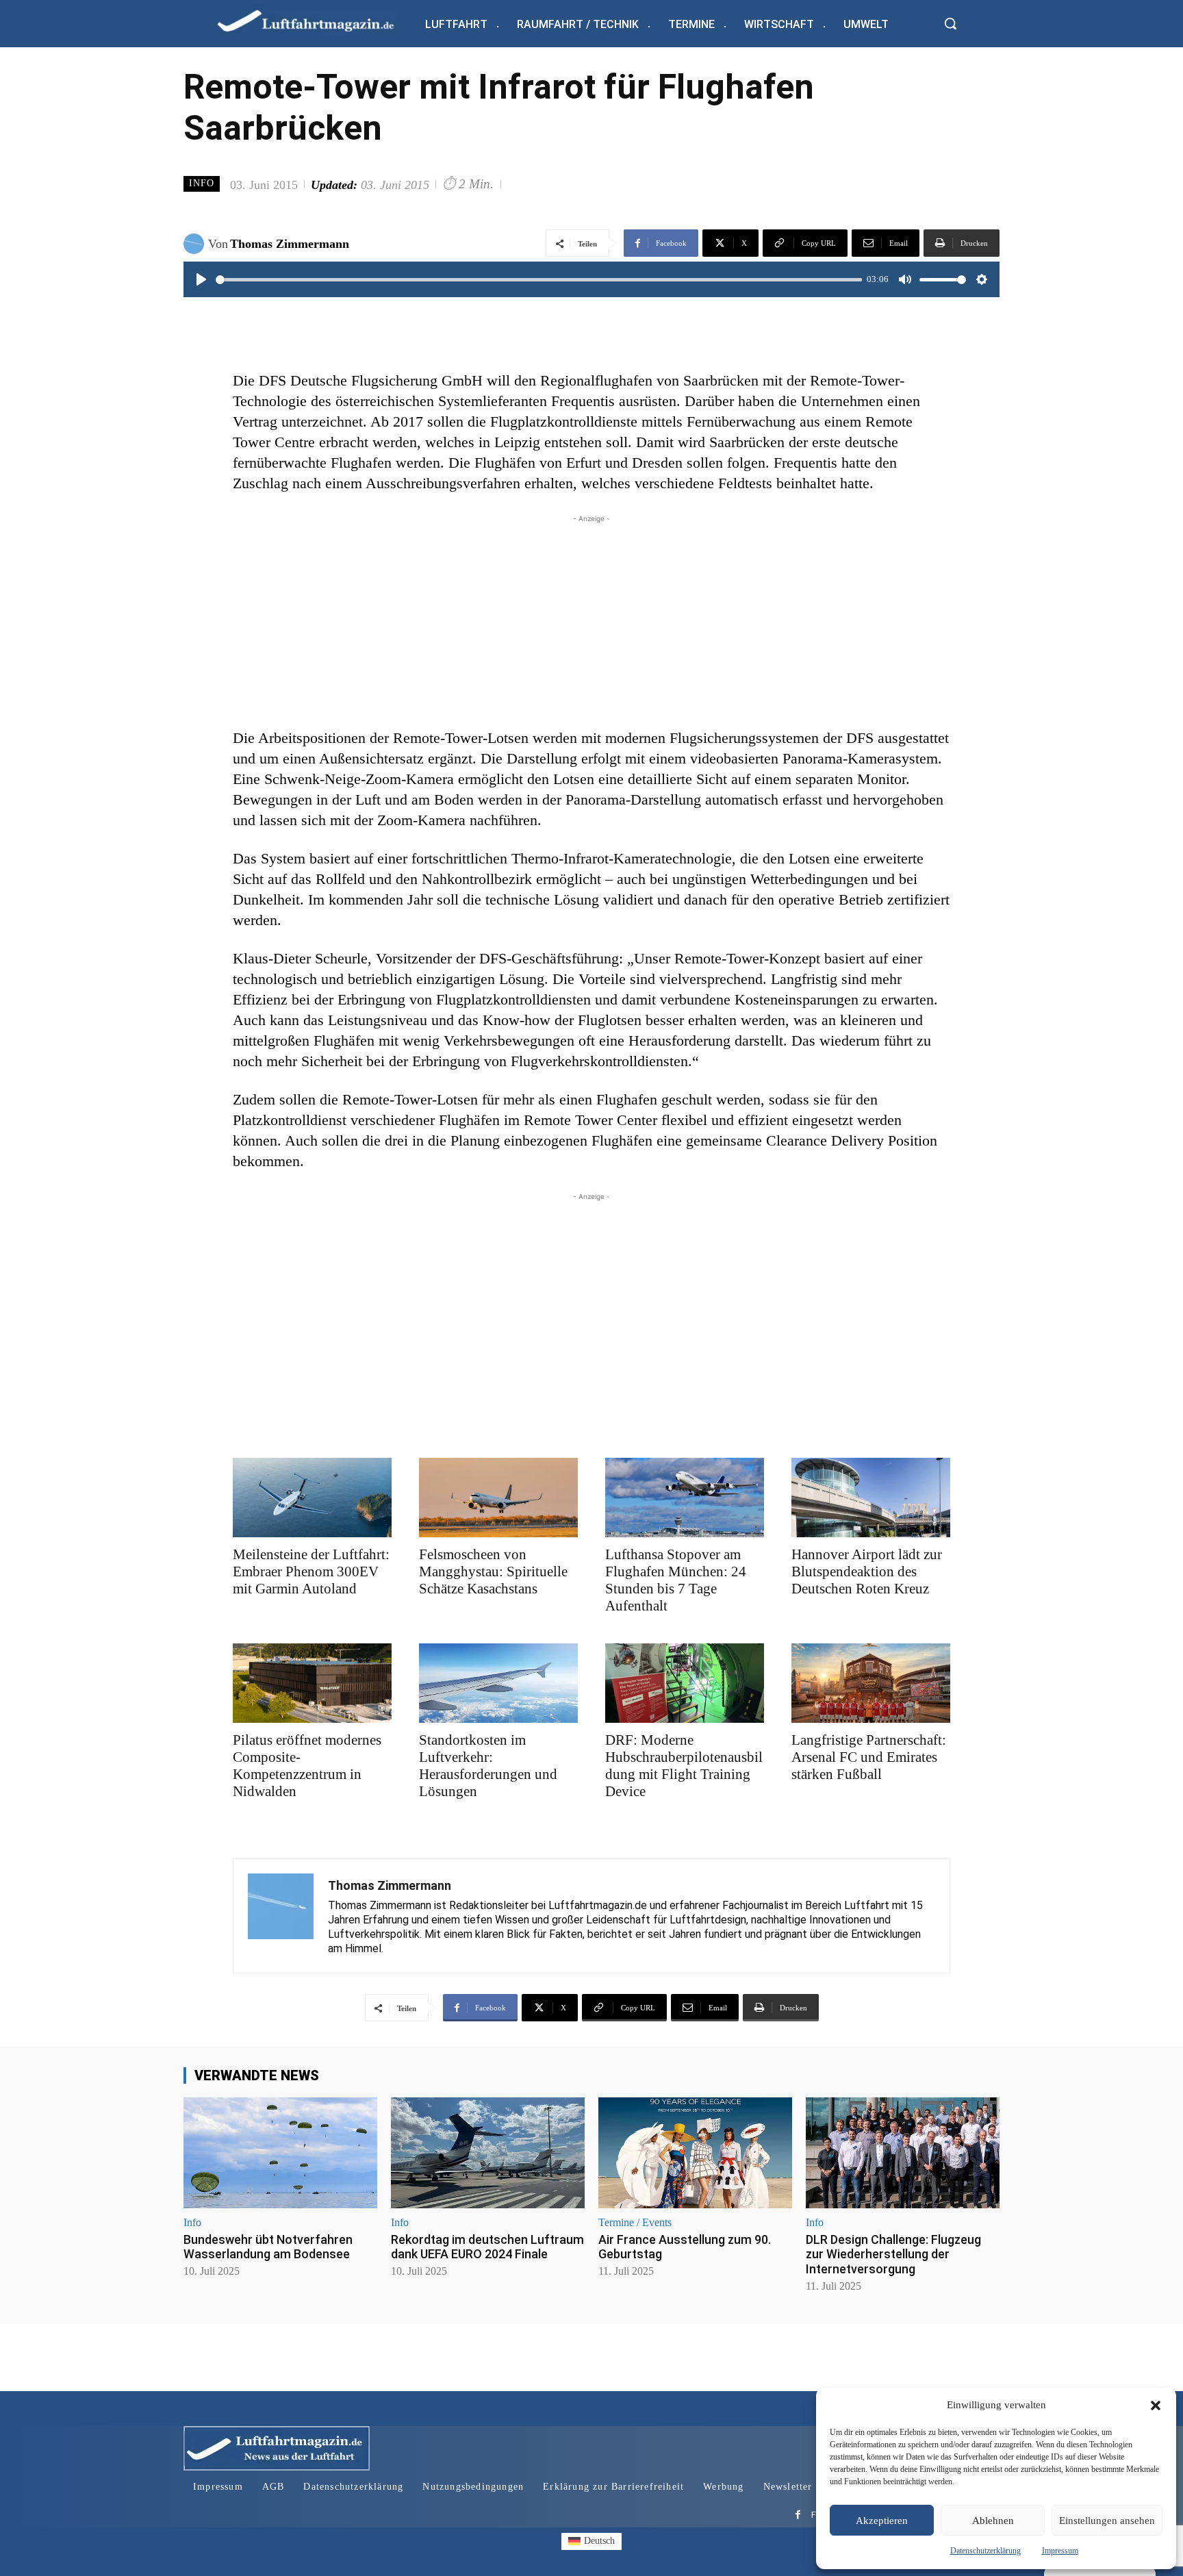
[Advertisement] (591, 622)
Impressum (1060, 2551)
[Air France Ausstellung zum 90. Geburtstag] (695, 2152)
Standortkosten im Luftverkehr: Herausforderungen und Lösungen (488, 1766)
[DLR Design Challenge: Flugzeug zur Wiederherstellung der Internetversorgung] (903, 2152)
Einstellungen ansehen (1107, 2521)
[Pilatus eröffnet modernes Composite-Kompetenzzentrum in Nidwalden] (312, 1683)
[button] (1156, 2405)
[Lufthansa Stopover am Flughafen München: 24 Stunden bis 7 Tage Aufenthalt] (685, 1498)
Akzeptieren (882, 2521)
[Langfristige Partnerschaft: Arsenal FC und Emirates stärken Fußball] (871, 1683)
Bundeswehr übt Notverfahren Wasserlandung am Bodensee (268, 2247)
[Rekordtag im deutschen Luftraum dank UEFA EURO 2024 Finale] (488, 2152)
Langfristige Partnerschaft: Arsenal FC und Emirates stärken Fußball (869, 1757)
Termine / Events (635, 2223)
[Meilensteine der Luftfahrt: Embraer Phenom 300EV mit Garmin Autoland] (312, 1498)
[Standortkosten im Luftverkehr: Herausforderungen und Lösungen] (498, 1683)
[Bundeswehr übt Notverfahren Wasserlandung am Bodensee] (280, 2152)
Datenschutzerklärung (985, 2551)
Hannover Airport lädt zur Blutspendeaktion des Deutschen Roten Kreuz (867, 1571)
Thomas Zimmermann (290, 244)
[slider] (539, 280)
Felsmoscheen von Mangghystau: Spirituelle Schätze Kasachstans (493, 1571)
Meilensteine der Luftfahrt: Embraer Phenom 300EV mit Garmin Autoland (311, 1571)
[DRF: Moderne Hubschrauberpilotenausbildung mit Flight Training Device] (685, 1683)
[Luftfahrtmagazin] (317, 20)
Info (202, 183)
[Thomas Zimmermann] (196, 244)
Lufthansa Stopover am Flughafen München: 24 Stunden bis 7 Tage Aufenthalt (676, 1580)
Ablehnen (993, 2521)
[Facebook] (798, 2515)
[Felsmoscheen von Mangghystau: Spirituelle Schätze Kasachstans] (498, 1498)
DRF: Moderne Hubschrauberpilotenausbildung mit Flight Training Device (684, 1766)
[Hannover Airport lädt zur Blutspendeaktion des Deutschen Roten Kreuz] (871, 1498)
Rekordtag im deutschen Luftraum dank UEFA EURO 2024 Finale (487, 2247)
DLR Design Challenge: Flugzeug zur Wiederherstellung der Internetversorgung (893, 2254)
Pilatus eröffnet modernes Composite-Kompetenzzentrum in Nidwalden (307, 1766)
